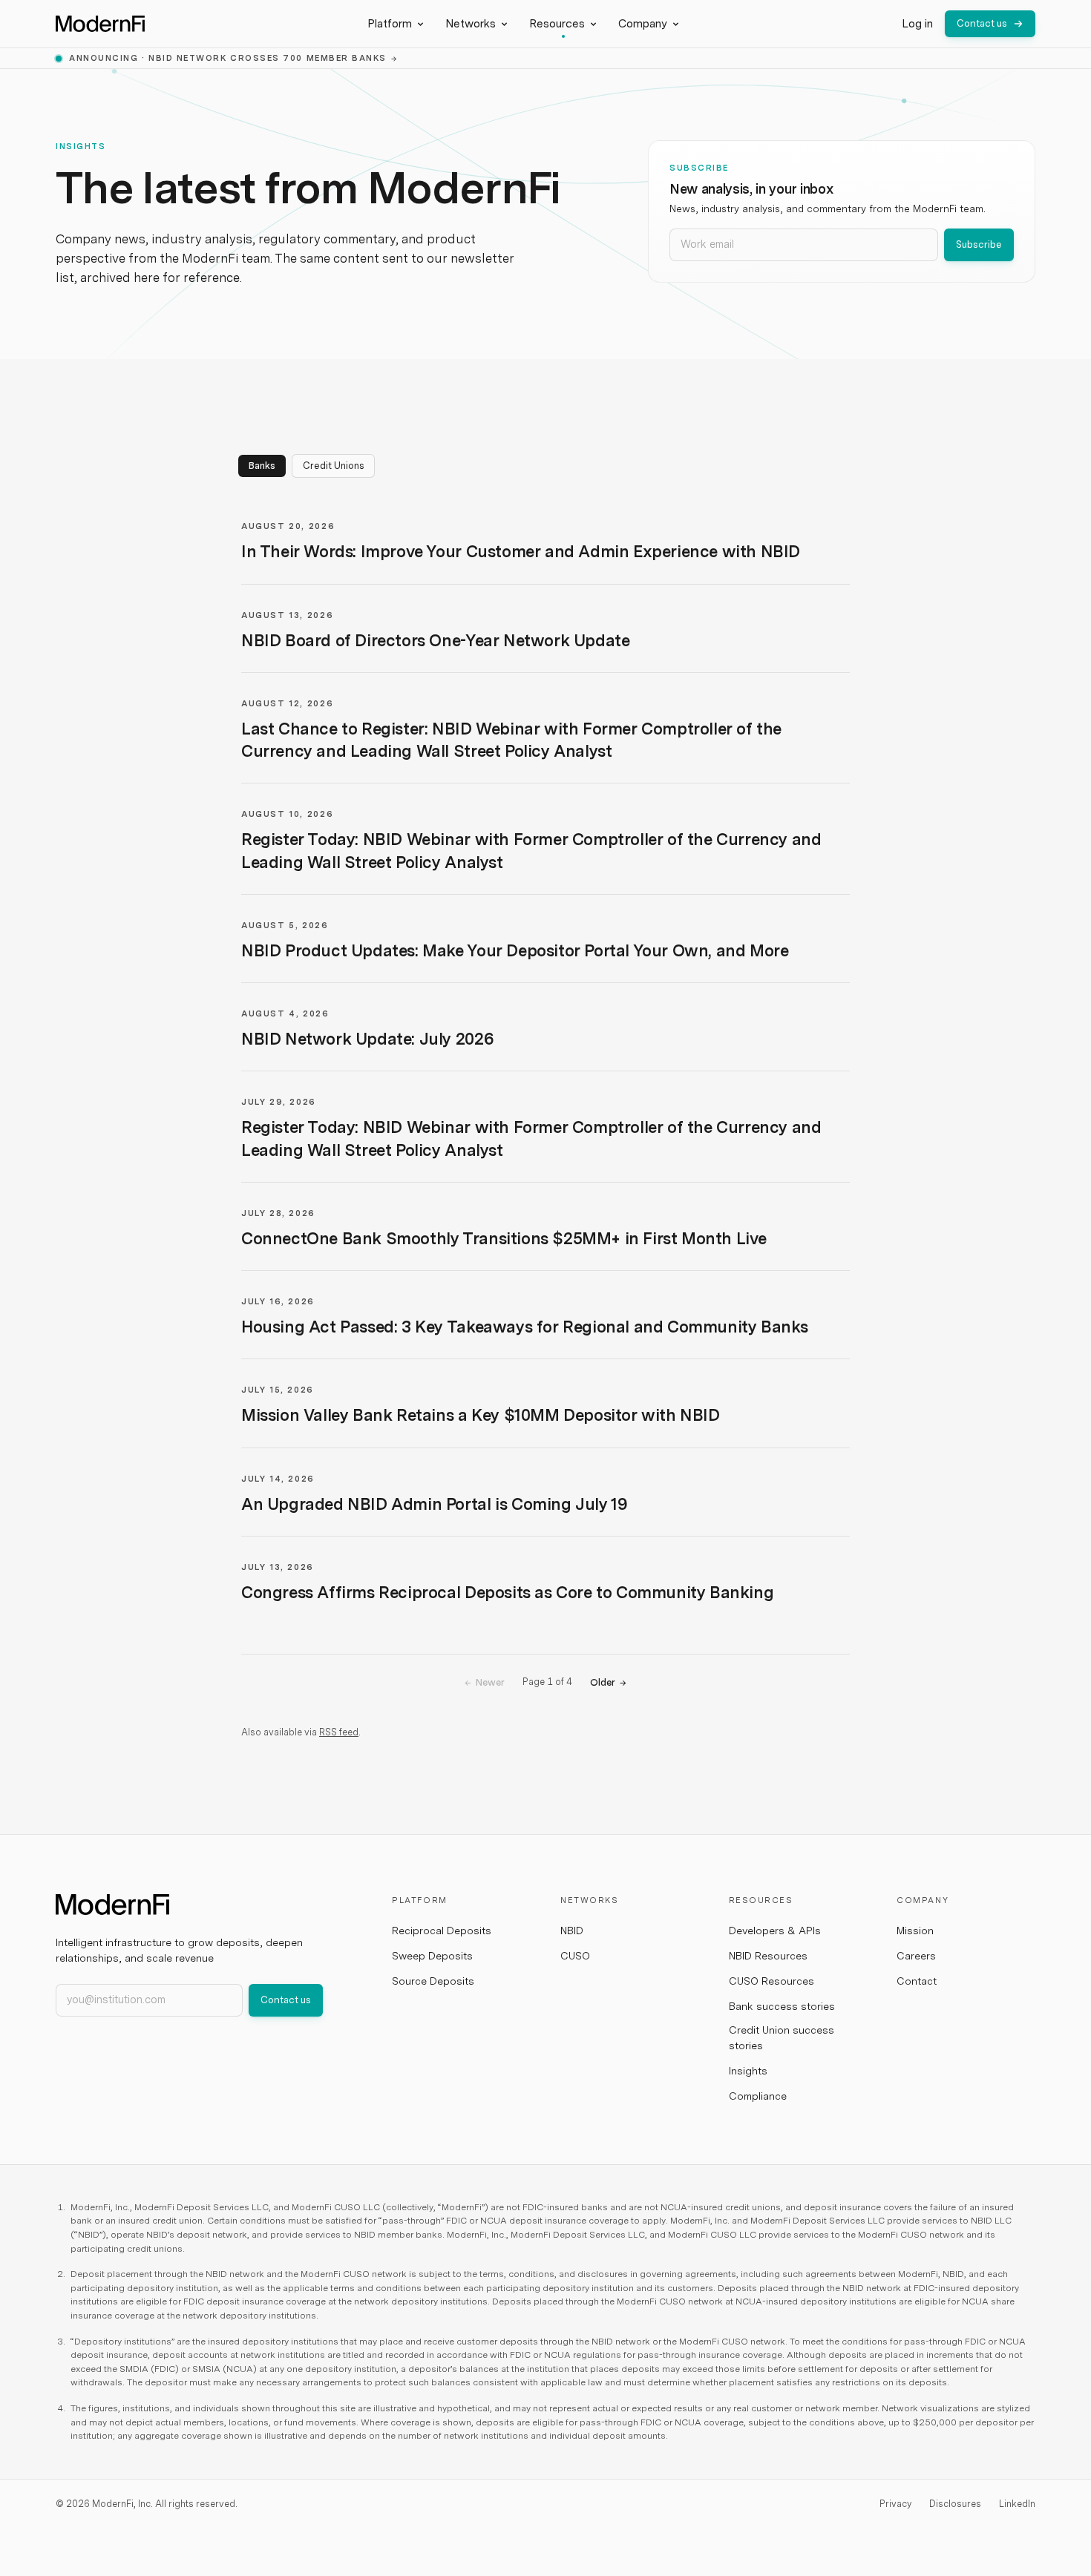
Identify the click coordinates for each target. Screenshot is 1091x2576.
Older (608, 1682)
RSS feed (339, 1732)
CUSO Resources (771, 1981)
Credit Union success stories (782, 2038)
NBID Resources (768, 1956)
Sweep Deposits (432, 1956)
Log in (917, 24)
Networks (471, 24)
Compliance (758, 2096)
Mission (915, 1931)
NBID (572, 1931)
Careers (916, 1956)
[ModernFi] (100, 24)
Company (643, 24)
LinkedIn (1017, 2504)
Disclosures (955, 2504)
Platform (390, 24)
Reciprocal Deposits (442, 1931)
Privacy (895, 2504)
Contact (917, 1981)
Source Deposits (433, 1981)
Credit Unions (333, 466)
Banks (262, 466)
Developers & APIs (775, 1931)
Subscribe (979, 244)
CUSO (575, 1956)
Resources (557, 24)
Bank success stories (782, 2006)
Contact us (982, 23)
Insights (748, 2071)
